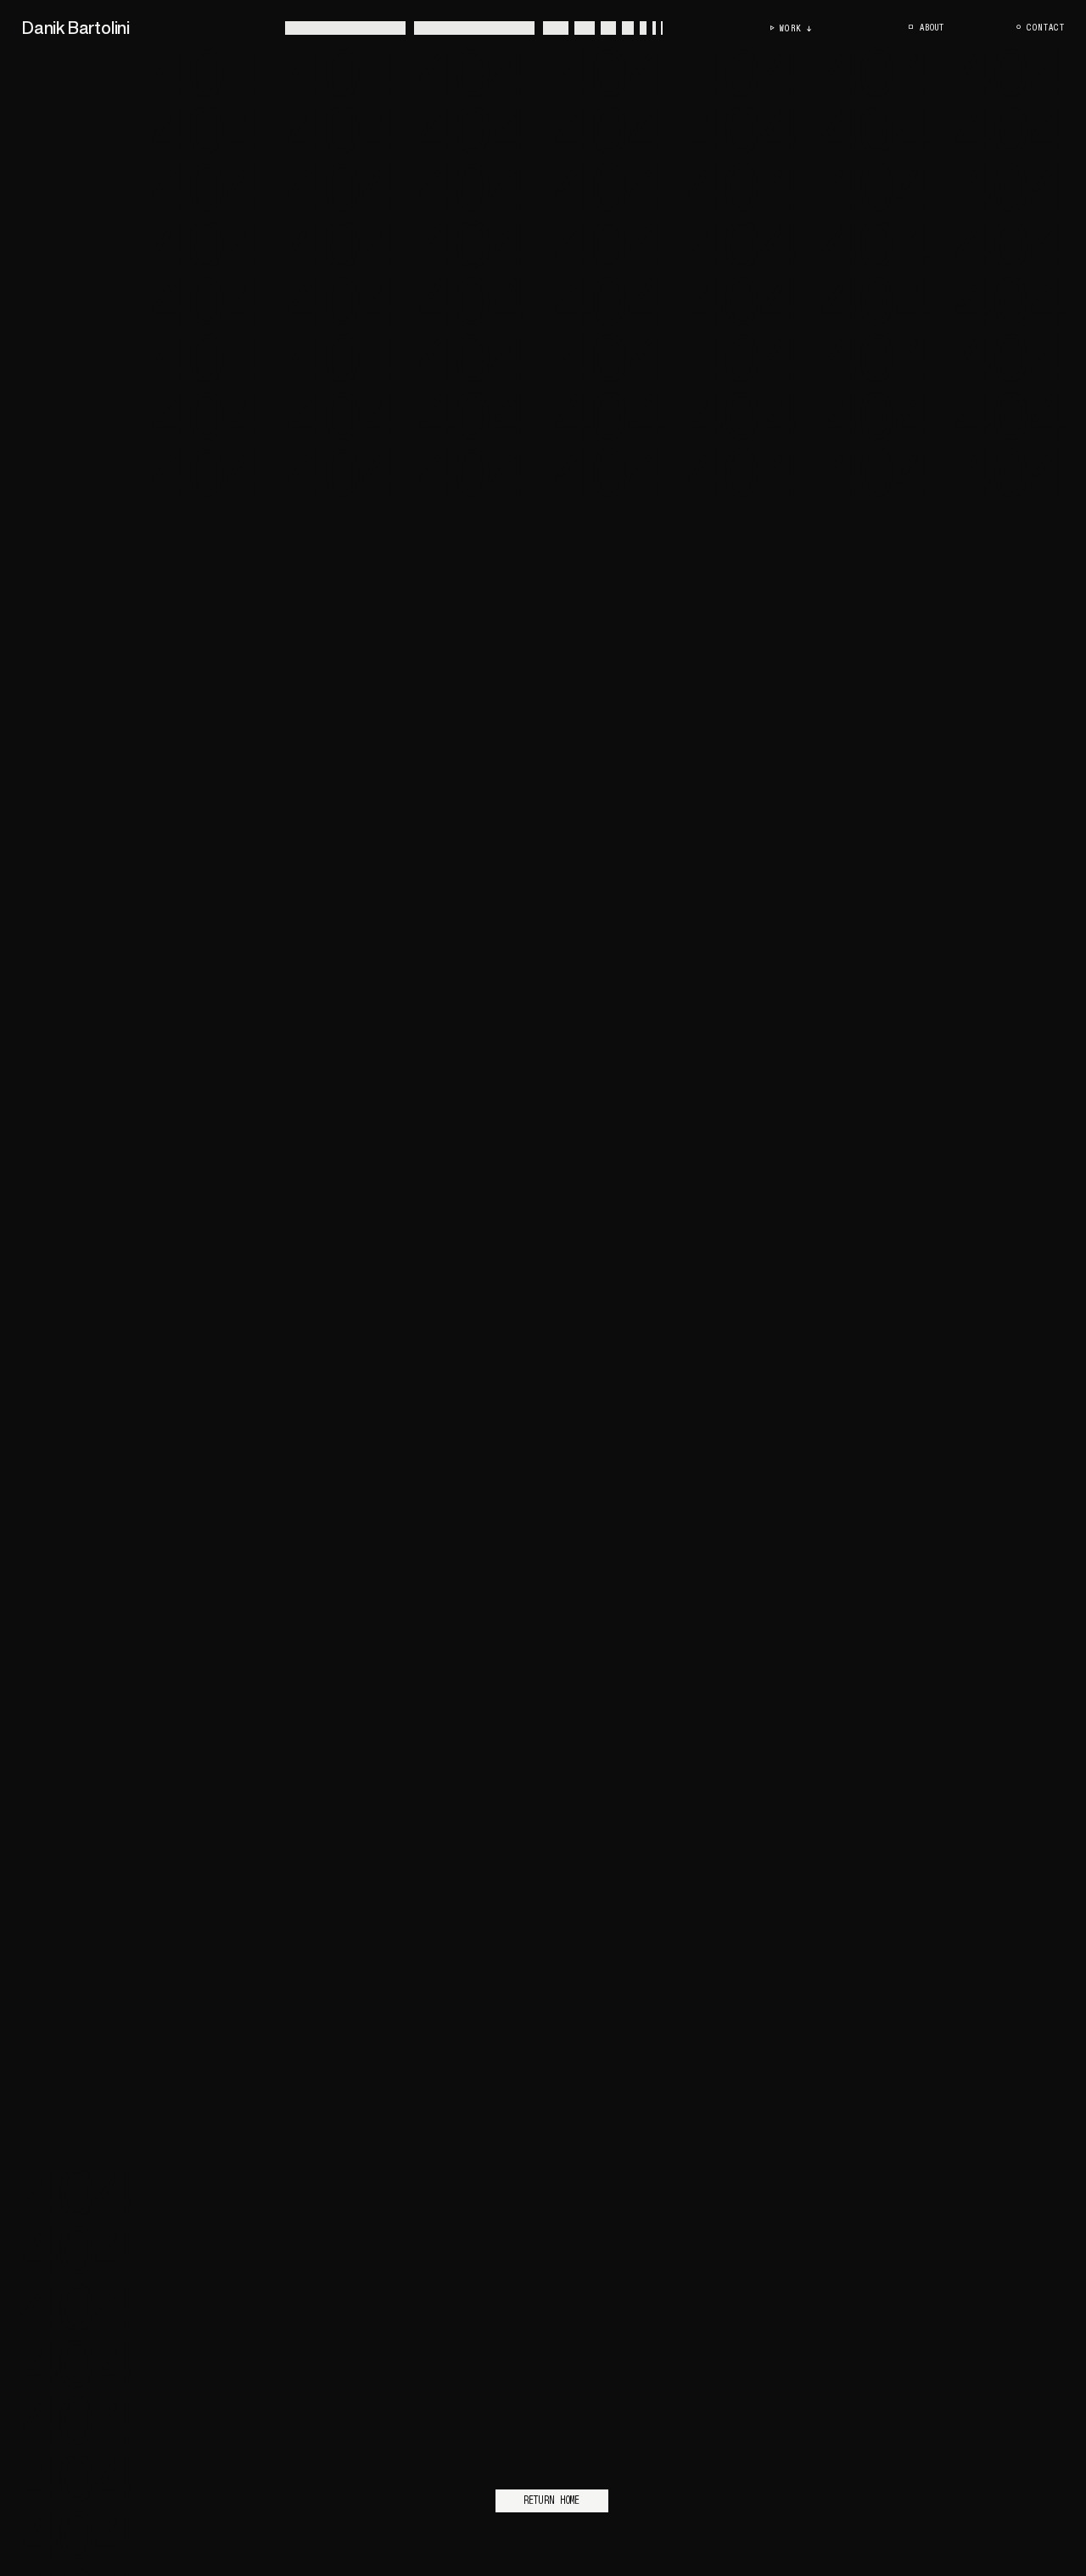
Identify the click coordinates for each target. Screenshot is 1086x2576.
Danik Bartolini (76, 28)
